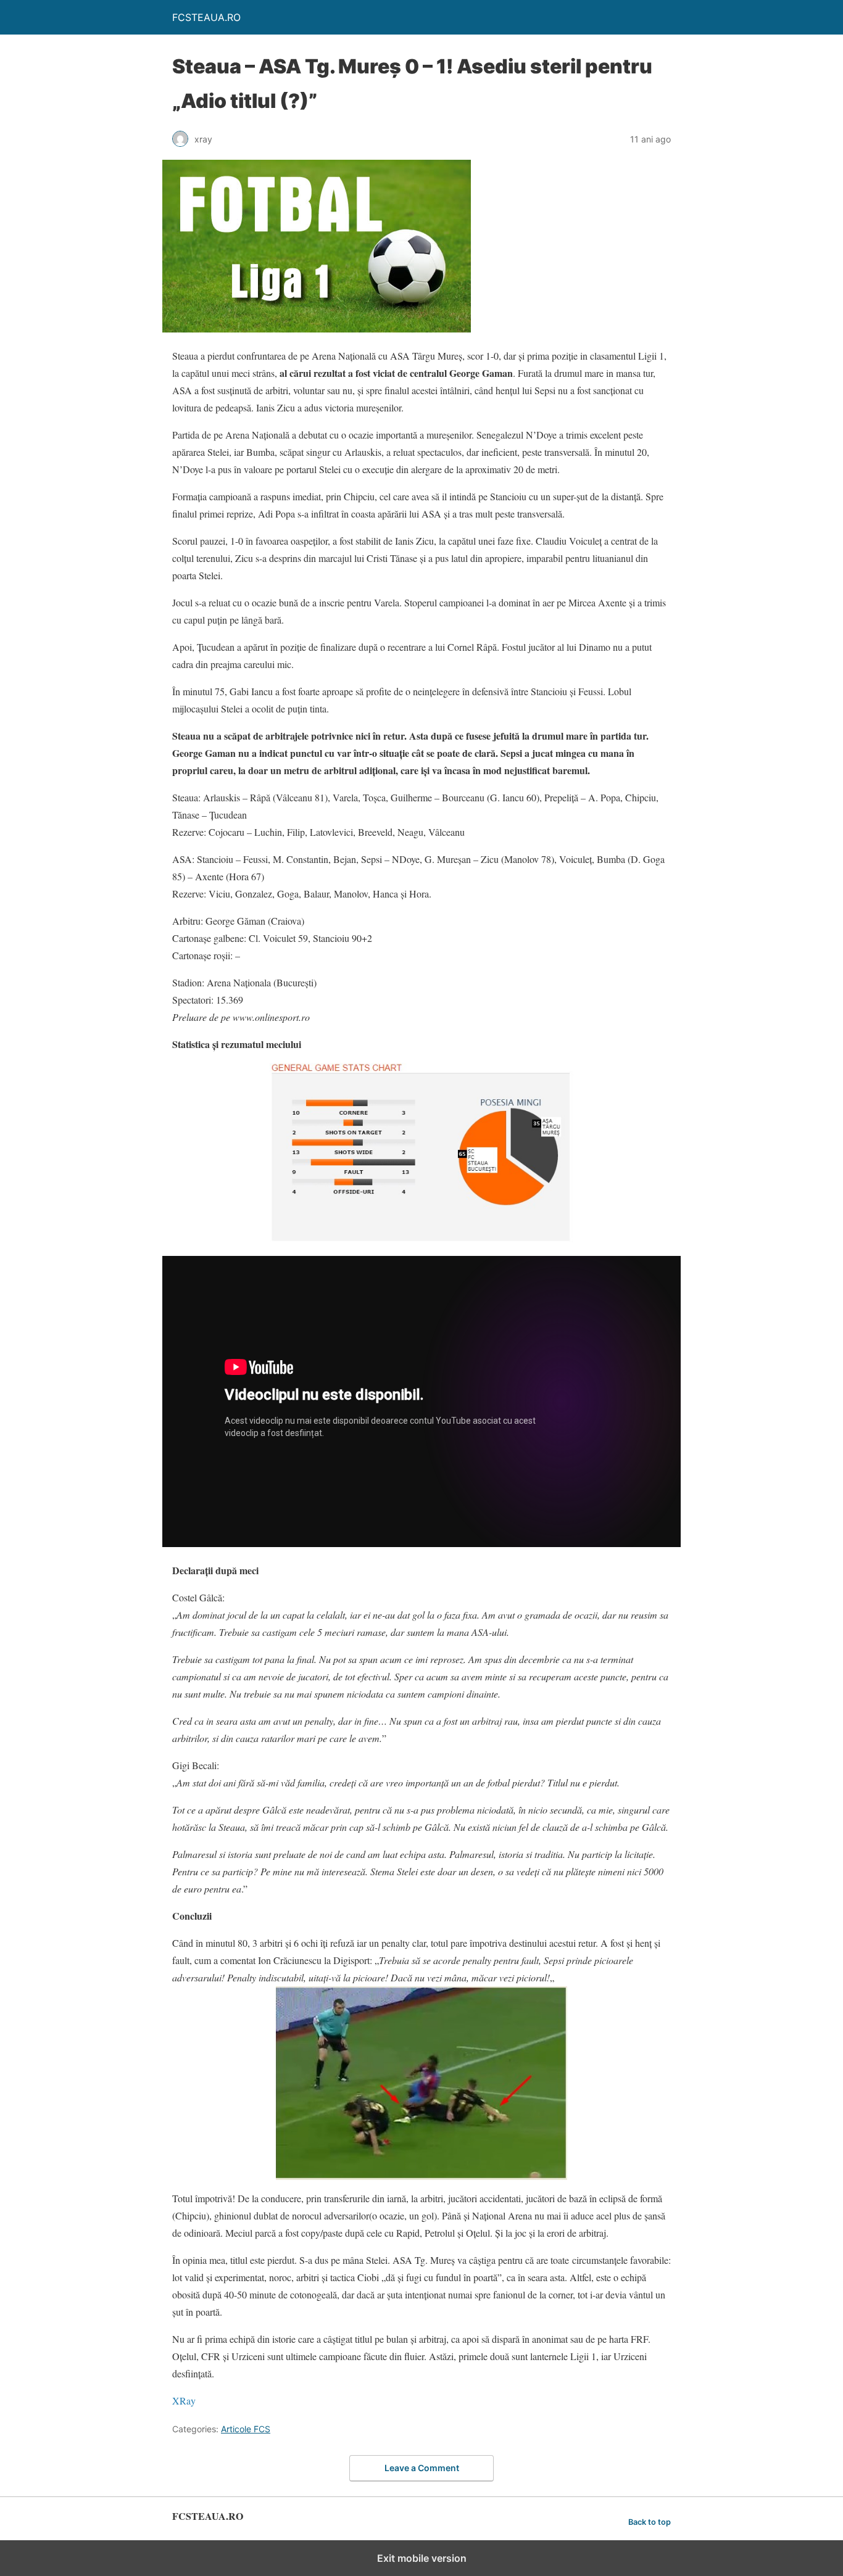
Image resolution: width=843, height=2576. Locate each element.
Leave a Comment (422, 2468)
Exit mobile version (422, 2558)
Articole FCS (246, 2429)
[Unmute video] (421, 1402)
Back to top (650, 2522)
